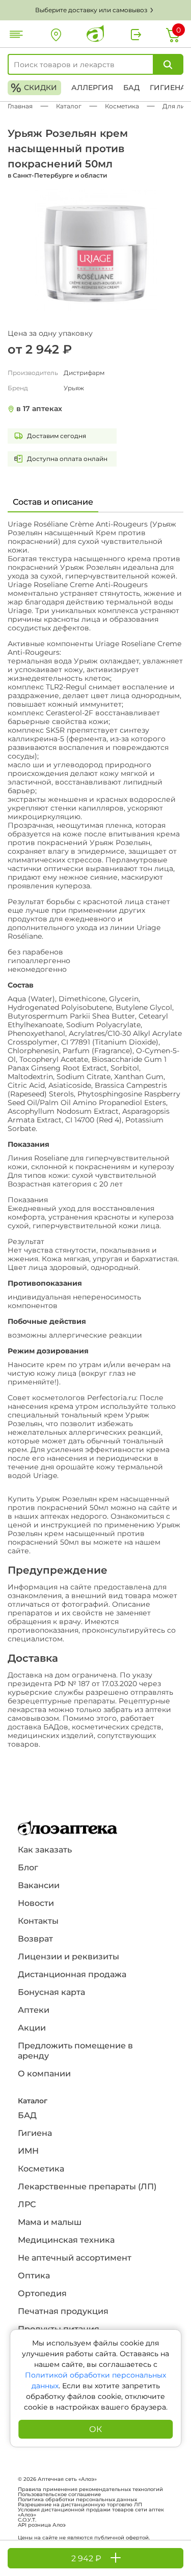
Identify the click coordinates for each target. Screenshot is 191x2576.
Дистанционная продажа (72, 1974)
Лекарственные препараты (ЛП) (87, 2187)
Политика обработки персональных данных (77, 2500)
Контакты (38, 1921)
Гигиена (168, 88)
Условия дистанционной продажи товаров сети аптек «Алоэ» (91, 2512)
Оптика (34, 2276)
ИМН (28, 2151)
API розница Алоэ (42, 2525)
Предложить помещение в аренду (75, 2051)
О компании (44, 2074)
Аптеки (34, 2010)
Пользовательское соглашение (59, 2495)
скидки (34, 88)
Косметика (41, 2169)
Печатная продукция (63, 2311)
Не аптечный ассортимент (75, 2258)
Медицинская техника (66, 2240)
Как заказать (45, 1850)
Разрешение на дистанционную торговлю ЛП (80, 2505)
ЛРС (27, 2204)
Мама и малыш (50, 2222)
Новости (36, 1903)
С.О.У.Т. (27, 2520)
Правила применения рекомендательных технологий (90, 2490)
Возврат (35, 1939)
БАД (131, 88)
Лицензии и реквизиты (69, 1957)
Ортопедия (42, 2293)
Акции (32, 2028)
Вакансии (39, 1885)
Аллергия (92, 88)
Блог (28, 1868)
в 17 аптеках (39, 409)
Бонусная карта (51, 1992)
